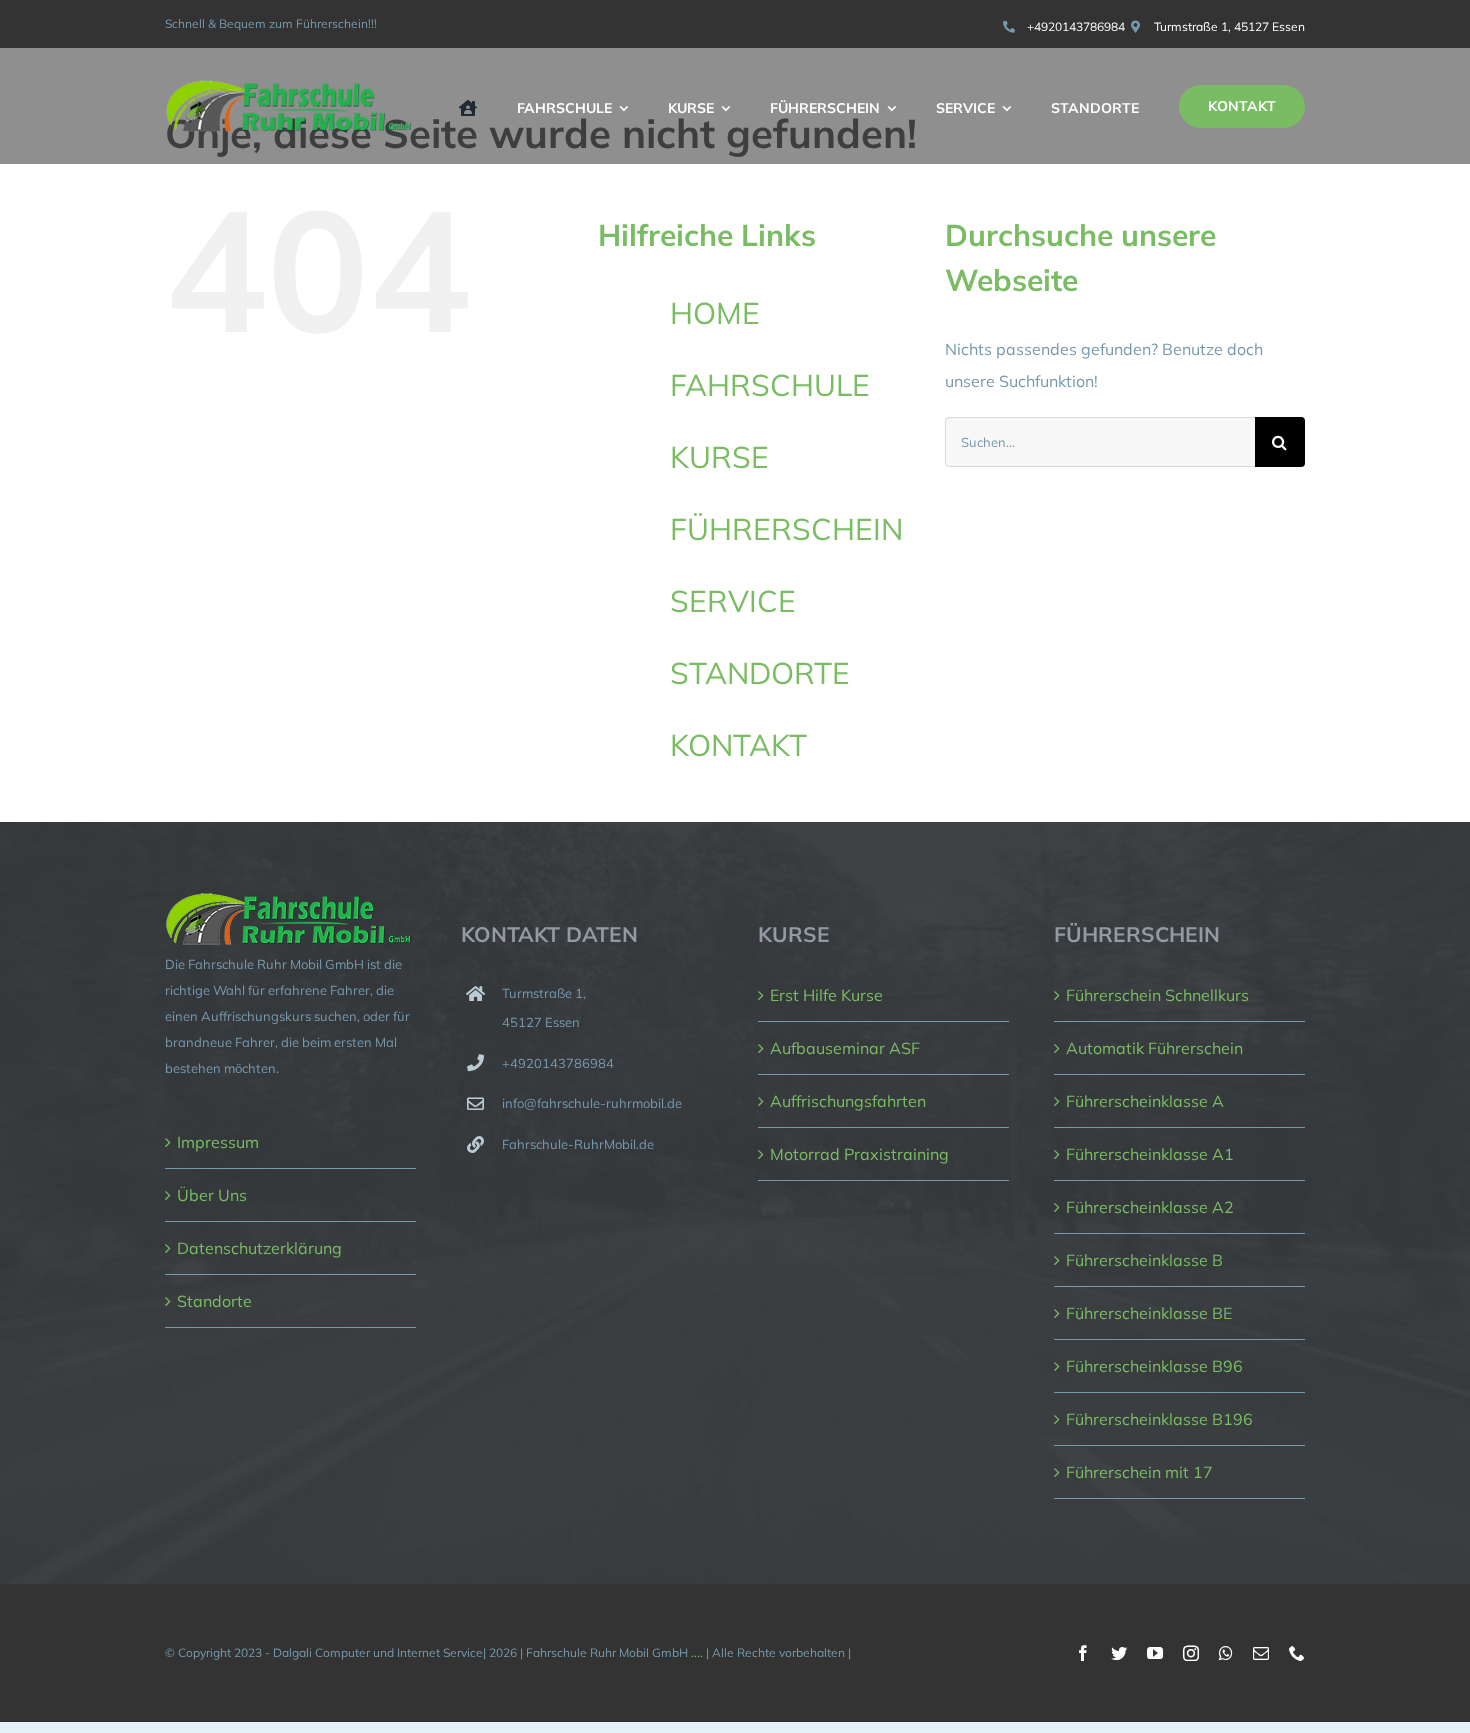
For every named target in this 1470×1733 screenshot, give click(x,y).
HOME (715, 313)
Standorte (214, 1301)
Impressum (218, 1142)
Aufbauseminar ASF (845, 1048)
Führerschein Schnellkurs (1157, 995)
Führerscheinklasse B (1144, 1260)
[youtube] (1155, 1653)
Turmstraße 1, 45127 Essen (1229, 26)
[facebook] (1083, 1653)
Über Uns (212, 1195)
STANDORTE (760, 673)
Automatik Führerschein (1154, 1048)
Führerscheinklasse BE (1149, 1313)
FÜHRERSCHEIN (786, 529)
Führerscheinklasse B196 (1159, 1419)
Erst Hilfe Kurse (826, 995)
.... (697, 1652)
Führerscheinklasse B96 (1154, 1366)
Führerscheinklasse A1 (1150, 1154)
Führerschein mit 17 (1139, 1472)
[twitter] (1119, 1653)
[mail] (1261, 1653)
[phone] (1297, 1653)
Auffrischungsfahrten (848, 1101)
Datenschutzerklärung (259, 1248)
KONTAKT (738, 745)
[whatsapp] (1226, 1653)
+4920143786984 (1076, 26)
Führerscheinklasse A (1145, 1101)
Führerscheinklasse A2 (1150, 1207)
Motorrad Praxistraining (859, 1154)
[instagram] (1191, 1653)
